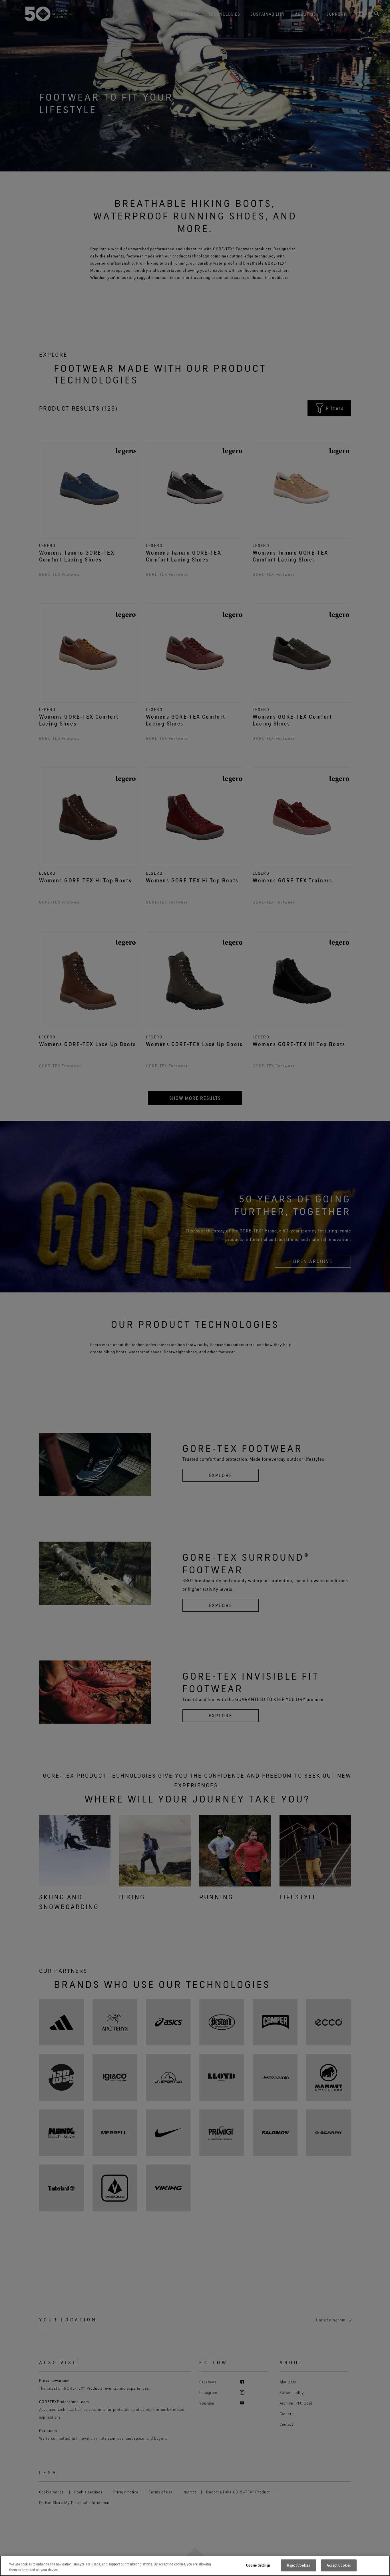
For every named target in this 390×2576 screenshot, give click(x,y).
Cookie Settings (258, 2565)
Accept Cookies (339, 2565)
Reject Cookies (298, 2565)
